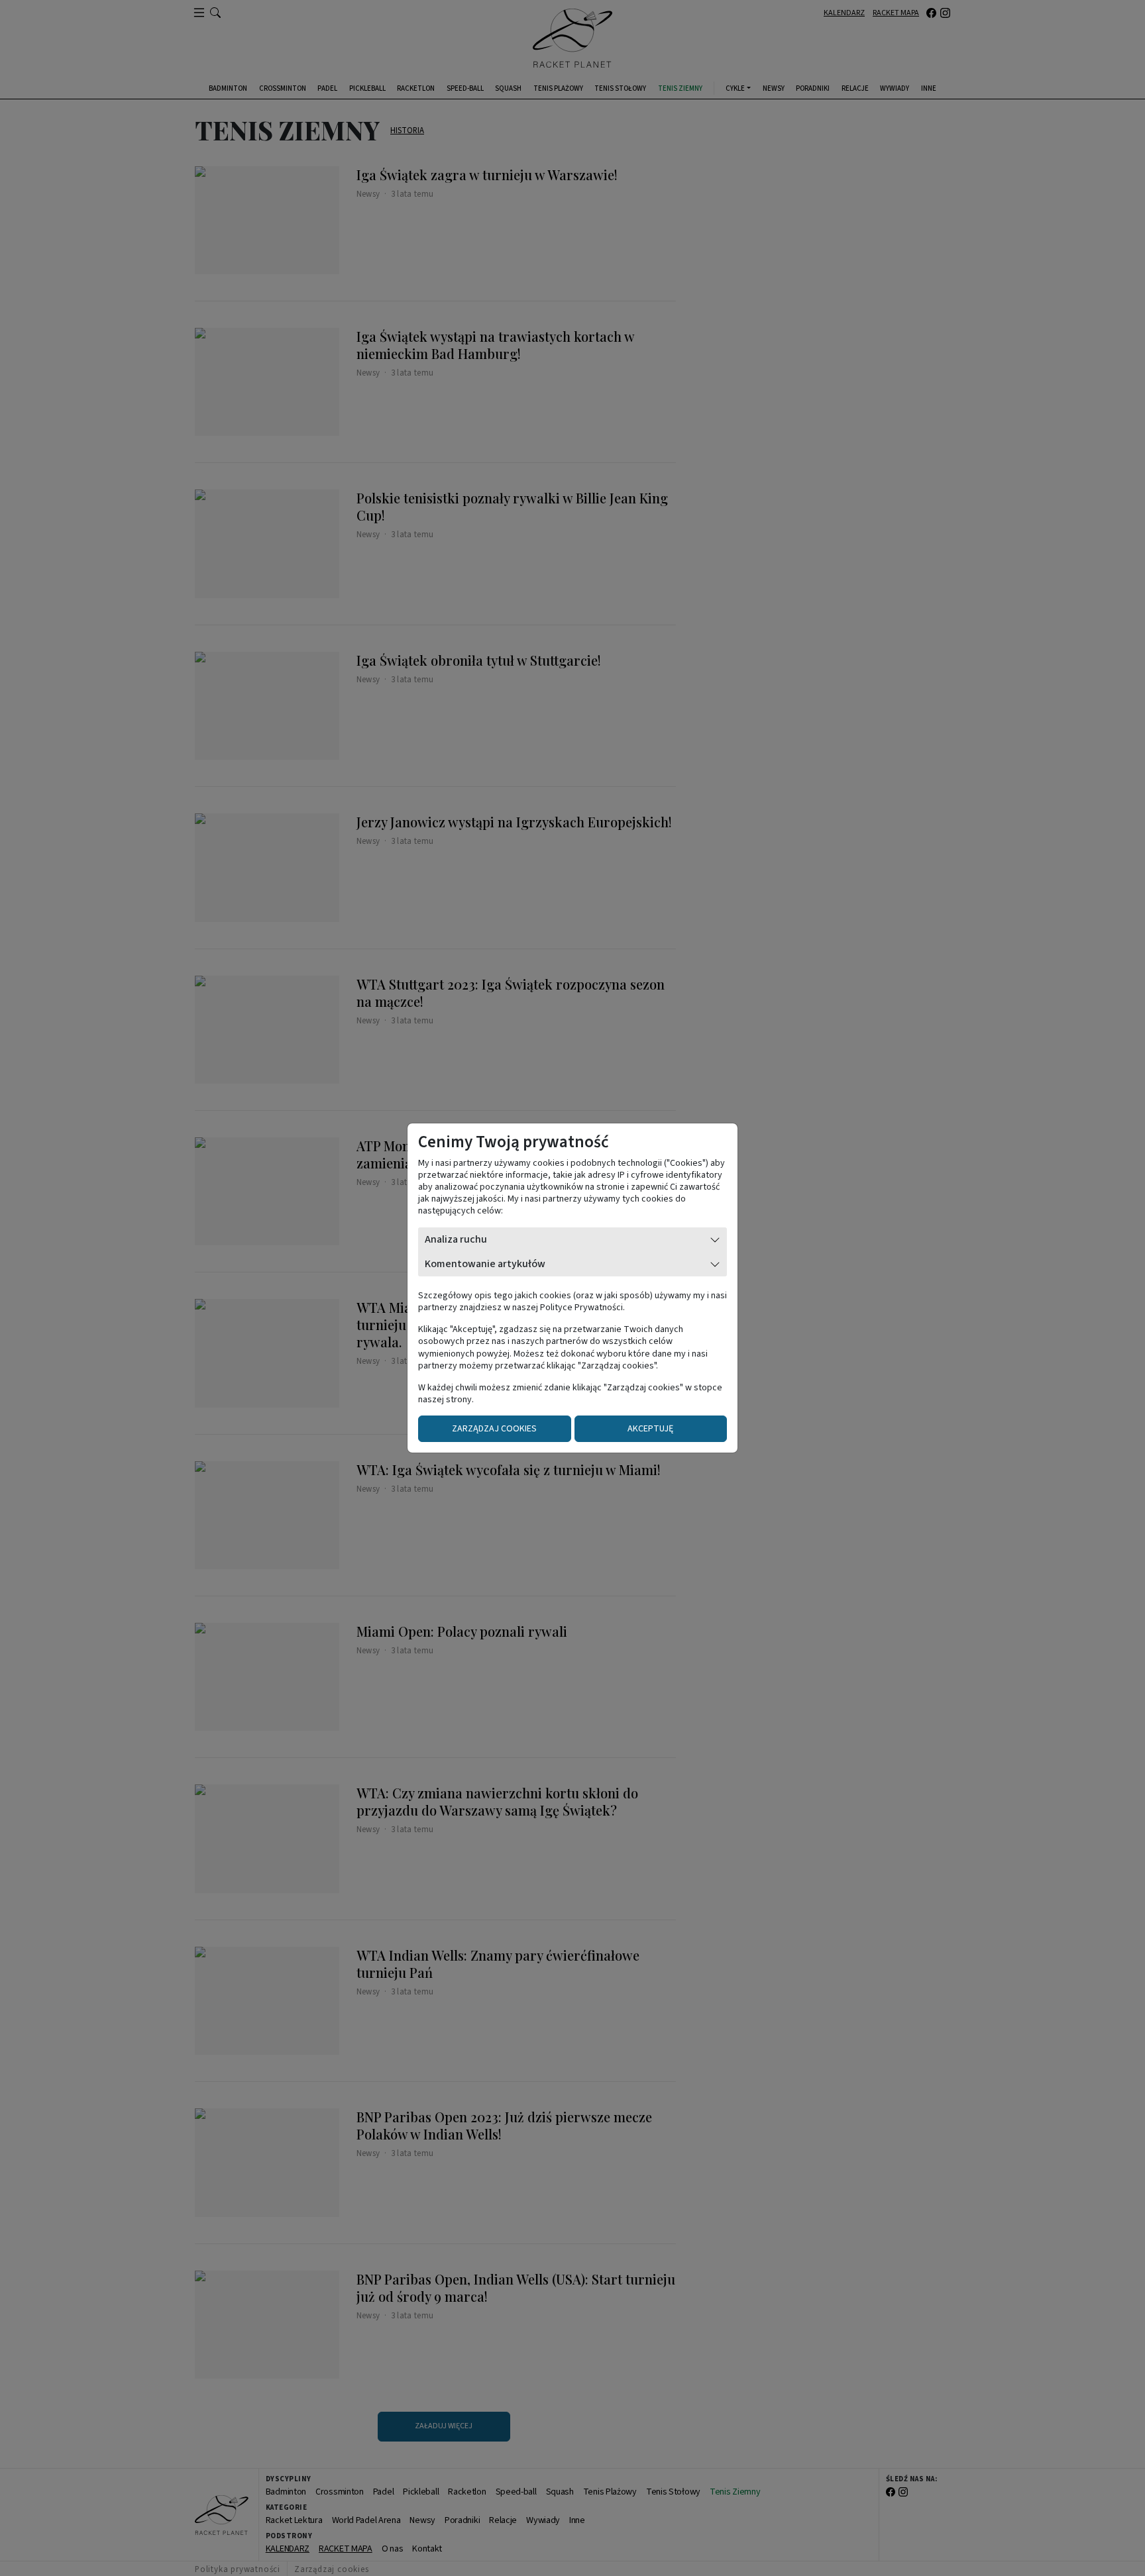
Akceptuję (650, 1429)
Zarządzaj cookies (494, 1429)
